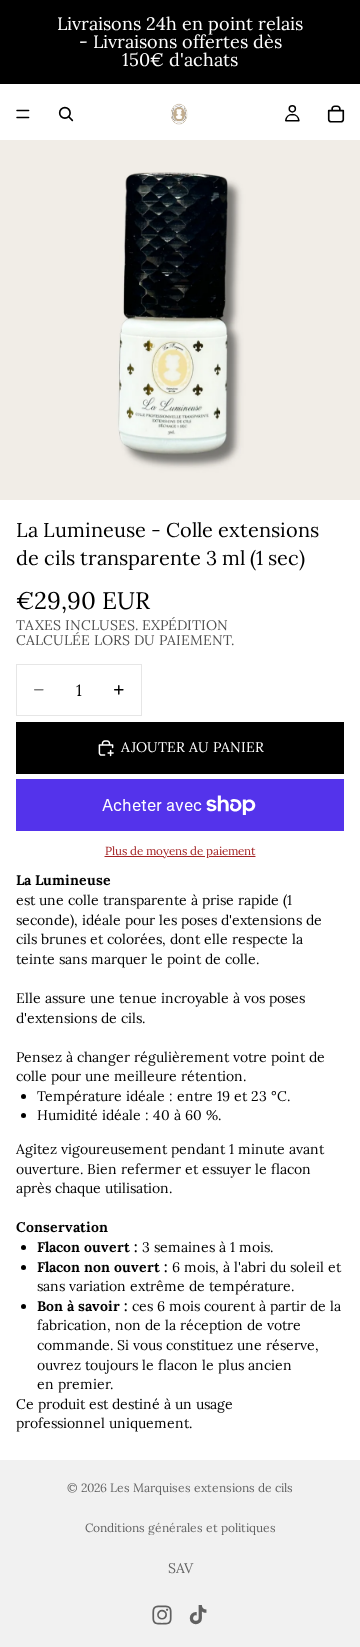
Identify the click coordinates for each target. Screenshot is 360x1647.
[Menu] (23, 114)
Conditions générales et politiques (180, 1527)
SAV (180, 1568)
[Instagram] (162, 1615)
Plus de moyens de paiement (180, 850)
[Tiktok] (198, 1615)
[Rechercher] (66, 114)
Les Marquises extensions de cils (201, 1487)
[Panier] (336, 114)
